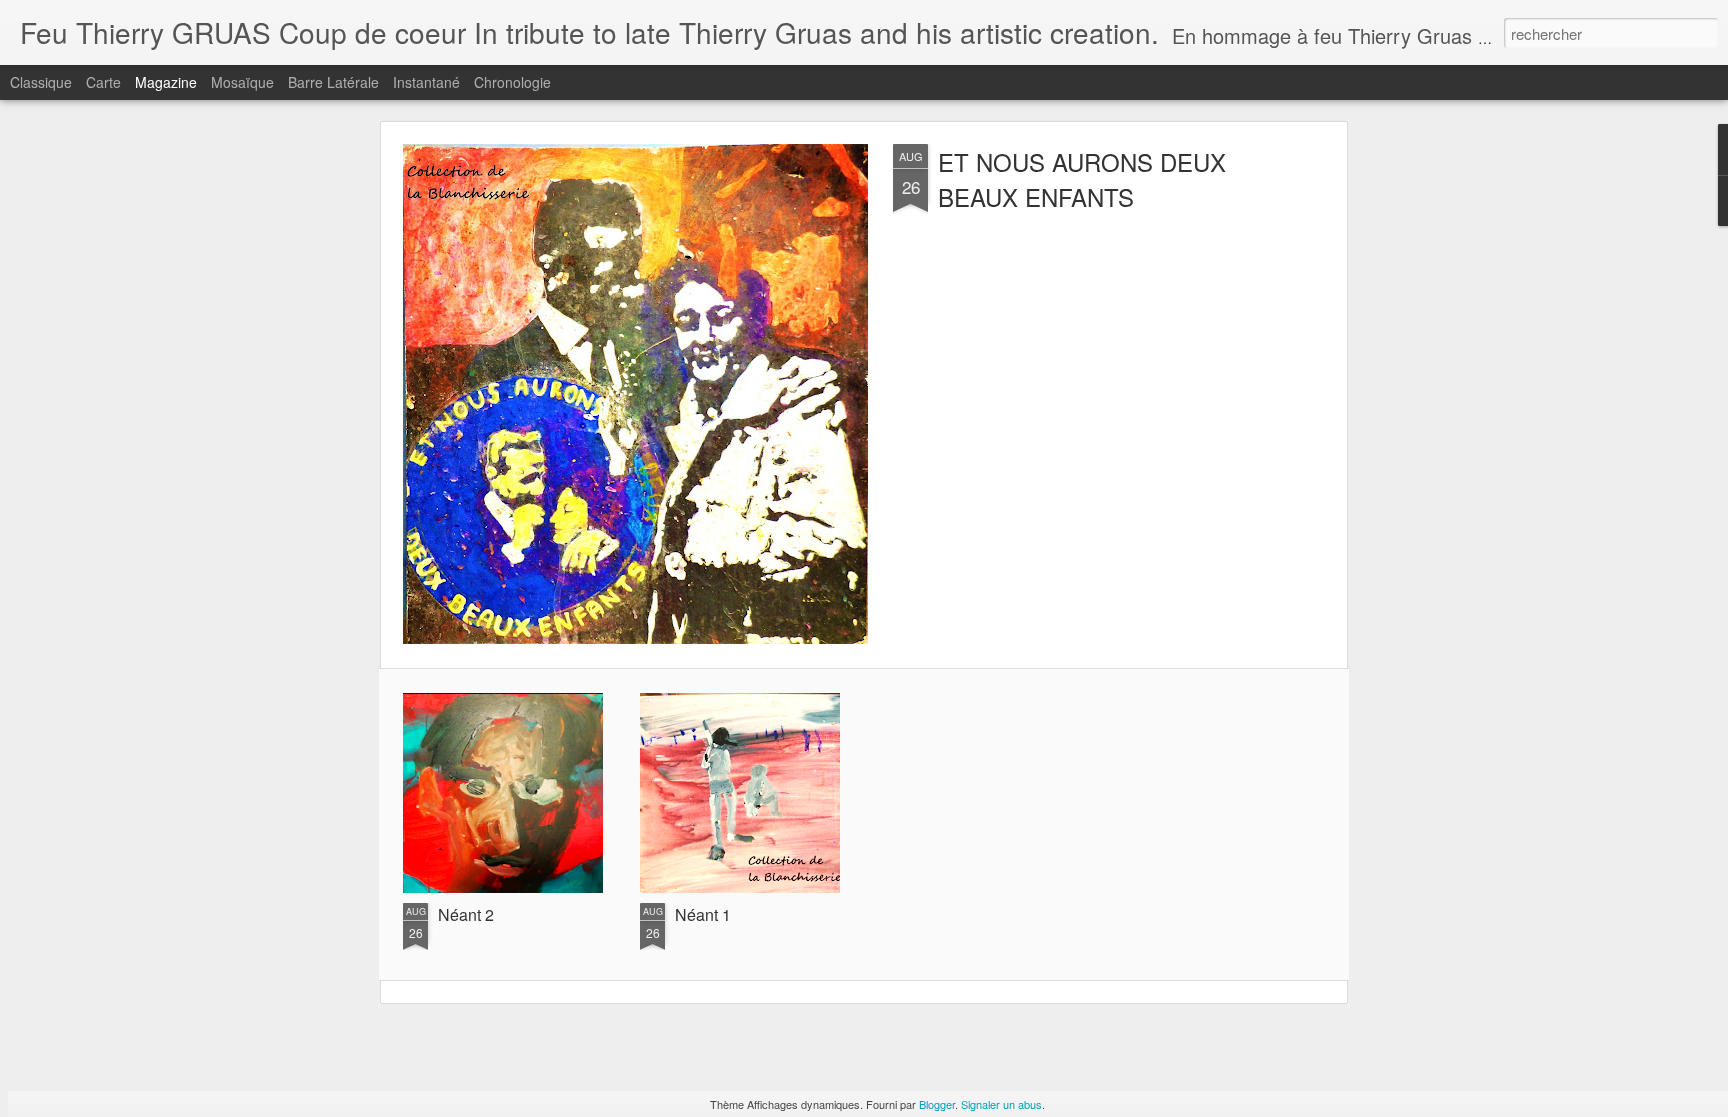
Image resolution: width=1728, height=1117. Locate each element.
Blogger (937, 1104)
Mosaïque (242, 82)
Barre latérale (333, 82)
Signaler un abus (1001, 1104)
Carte (103, 82)
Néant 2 (466, 914)
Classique (41, 82)
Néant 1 (703, 914)
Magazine (166, 82)
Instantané (426, 82)
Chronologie (512, 82)
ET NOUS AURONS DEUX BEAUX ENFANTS (1082, 179)
